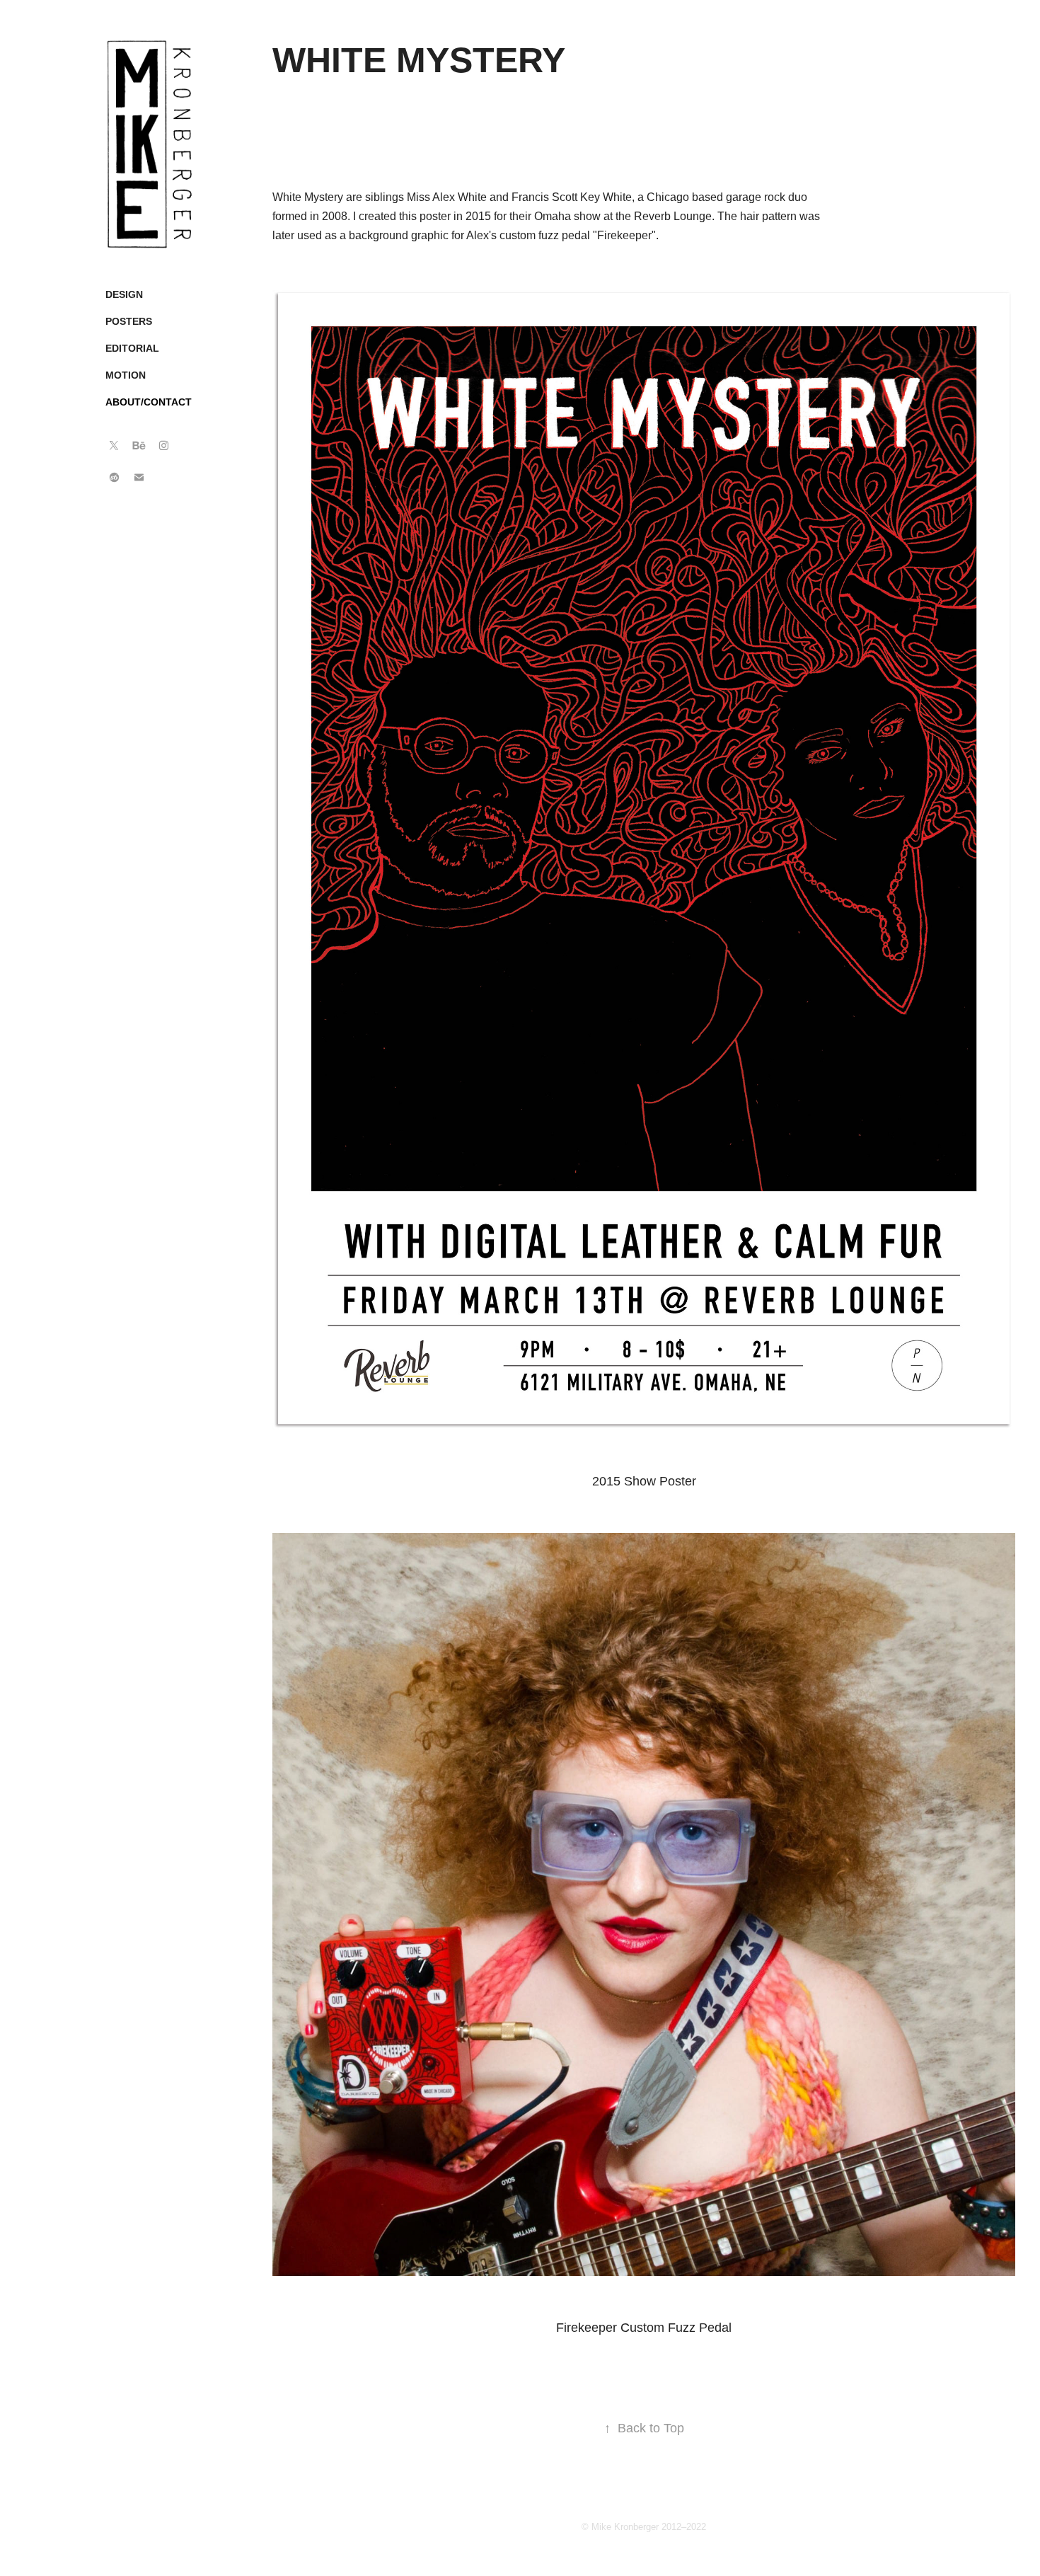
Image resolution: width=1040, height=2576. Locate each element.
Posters (129, 321)
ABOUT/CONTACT (149, 402)
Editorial (132, 348)
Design (124, 294)
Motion (126, 375)
